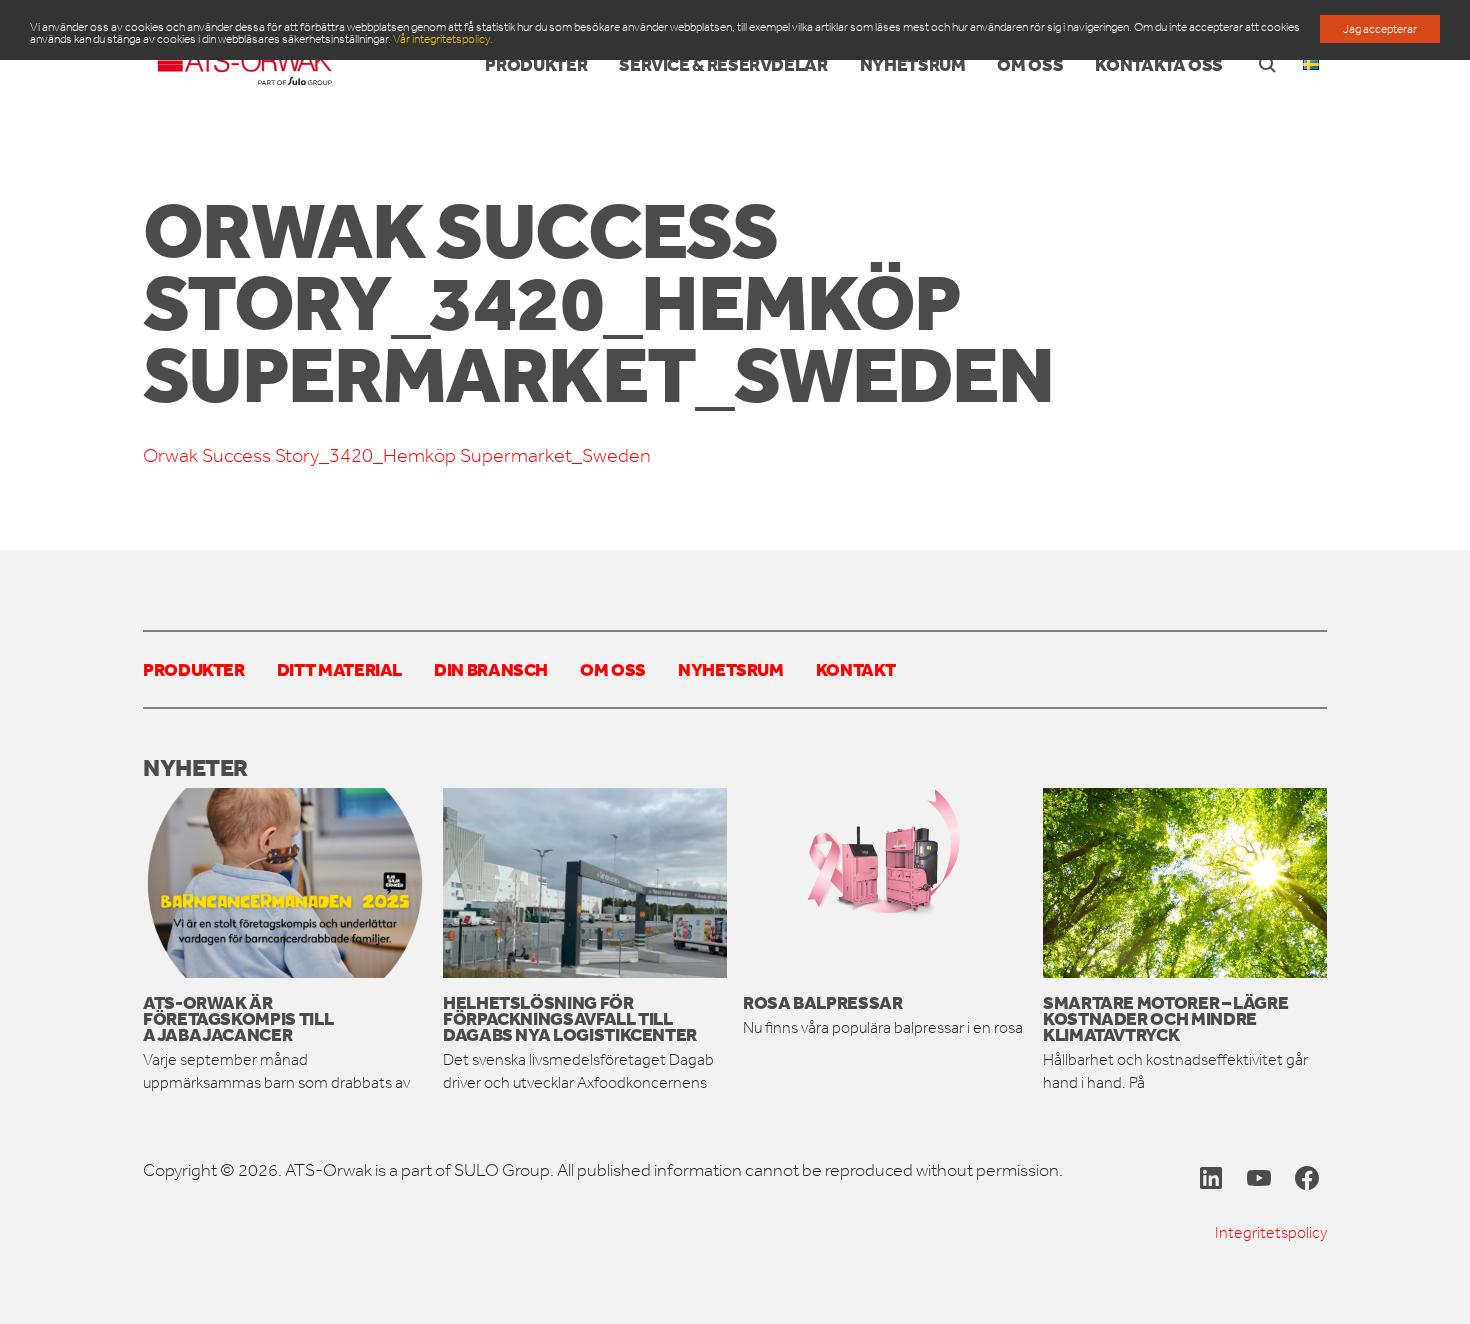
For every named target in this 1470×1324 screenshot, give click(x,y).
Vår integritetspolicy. (443, 39)
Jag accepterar (1380, 29)
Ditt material (339, 669)
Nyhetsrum (731, 669)
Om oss (613, 669)
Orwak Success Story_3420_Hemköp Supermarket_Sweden (397, 455)
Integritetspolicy (1271, 1232)
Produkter (194, 669)
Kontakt (855, 669)
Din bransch (491, 669)
